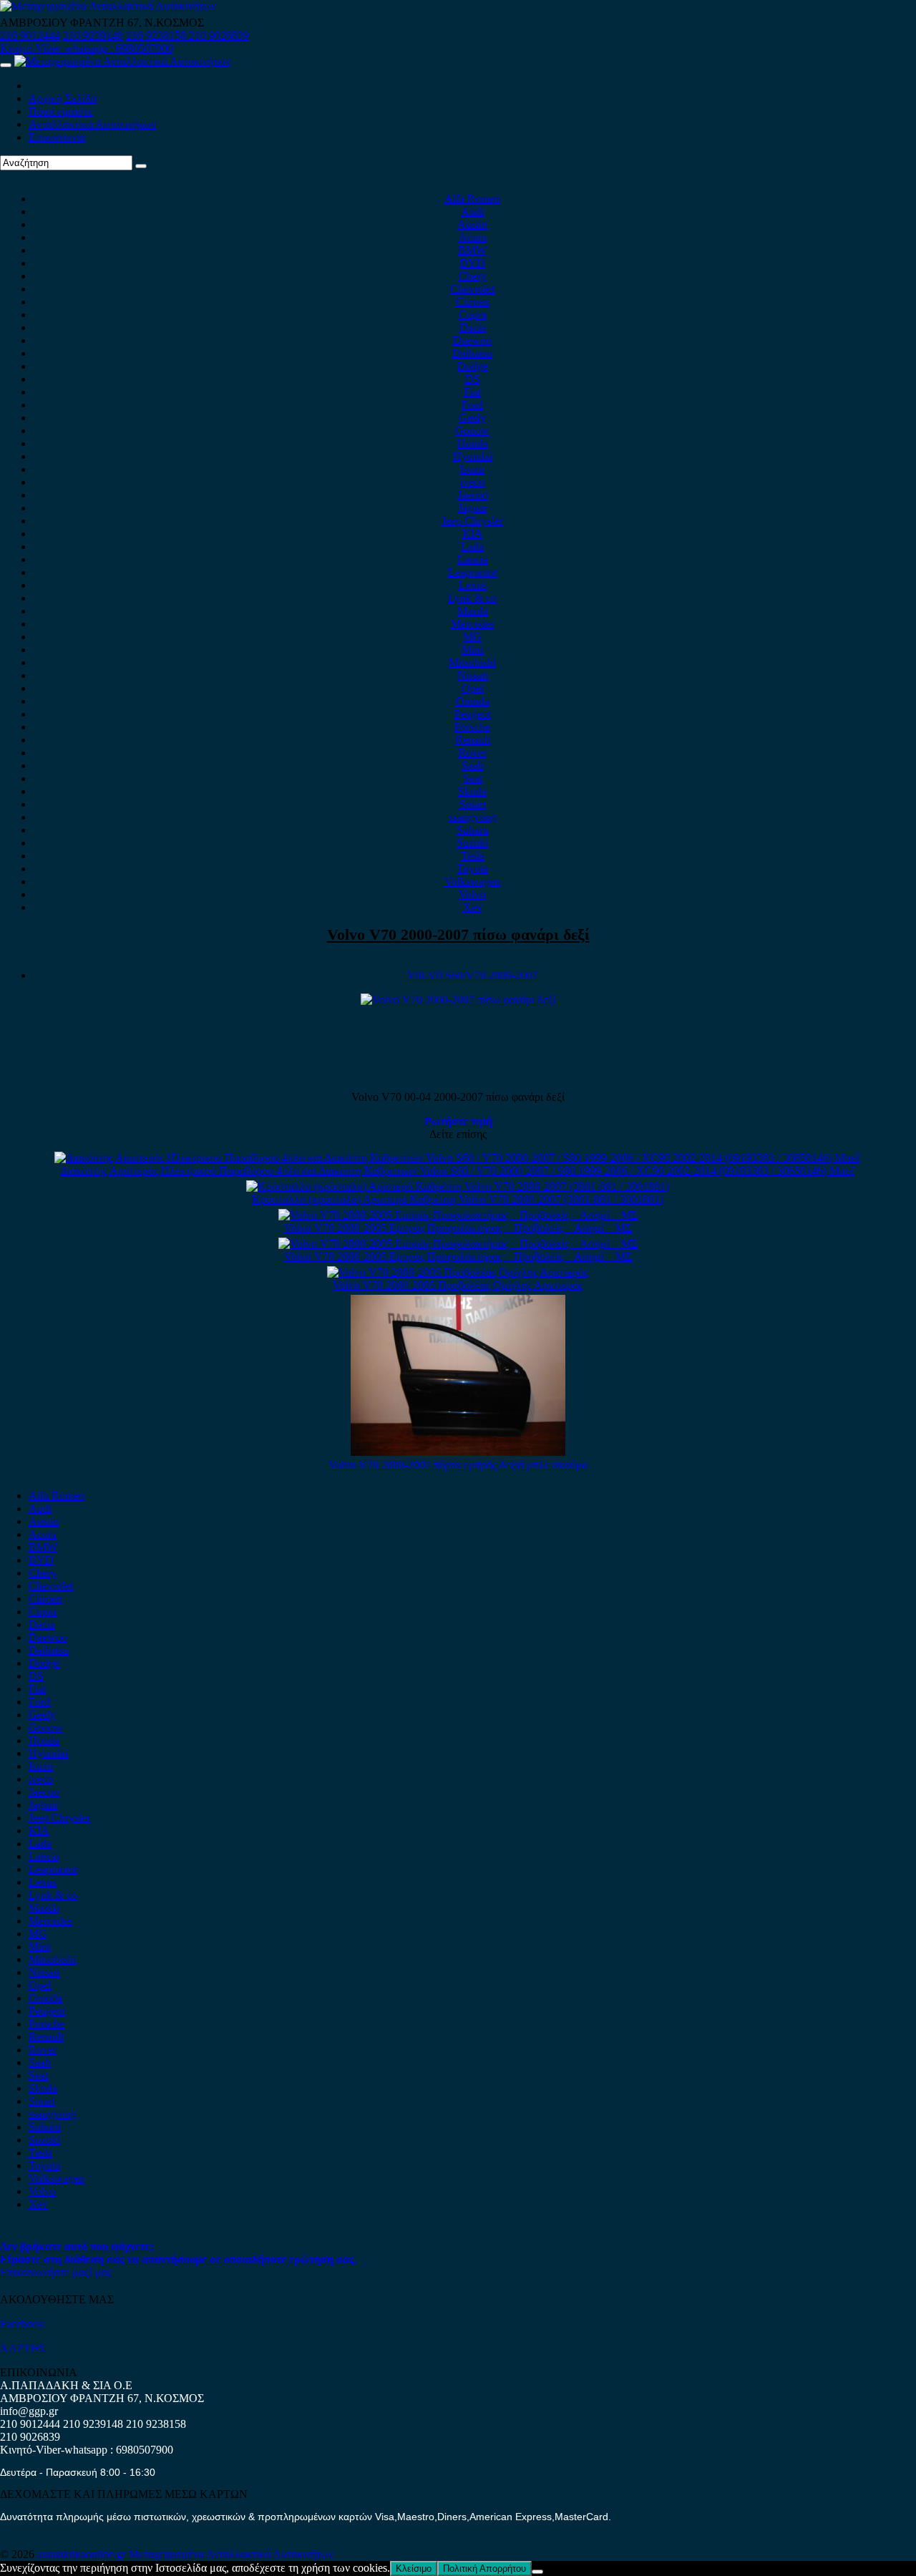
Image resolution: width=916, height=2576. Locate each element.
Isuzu (472, 469)
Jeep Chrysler (472, 521)
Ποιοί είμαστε (61, 111)
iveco (472, 482)
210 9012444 (30, 35)
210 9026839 (219, 35)
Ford (472, 405)
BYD (473, 263)
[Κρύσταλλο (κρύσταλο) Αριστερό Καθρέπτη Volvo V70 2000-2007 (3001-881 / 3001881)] (458, 1186)
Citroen (473, 302)
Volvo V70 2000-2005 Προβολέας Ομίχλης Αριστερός (458, 1285)
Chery (473, 276)
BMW (472, 250)
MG (472, 637)
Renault (473, 740)
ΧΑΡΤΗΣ (23, 2348)
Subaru (473, 830)
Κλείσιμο (414, 2568)
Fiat (472, 392)
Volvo (472, 894)
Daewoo (472, 340)
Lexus (473, 585)
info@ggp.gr (29, 2411)
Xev (473, 907)
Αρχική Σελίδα (63, 98)
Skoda (472, 791)
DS (473, 379)
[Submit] (141, 166)
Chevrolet (472, 289)
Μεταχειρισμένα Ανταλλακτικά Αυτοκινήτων (231, 2554)
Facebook (22, 2324)
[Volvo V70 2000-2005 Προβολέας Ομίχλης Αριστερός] (458, 1272)
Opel (473, 688)
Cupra (473, 315)
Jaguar (473, 508)
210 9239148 (93, 35)
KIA (473, 534)
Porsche (472, 727)
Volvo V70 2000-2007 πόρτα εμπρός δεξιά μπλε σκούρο (458, 1465)
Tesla (473, 856)
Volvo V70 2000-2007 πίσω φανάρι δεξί (458, 934)
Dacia (473, 327)
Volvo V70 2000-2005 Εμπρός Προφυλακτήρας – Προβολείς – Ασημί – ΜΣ (458, 1228)
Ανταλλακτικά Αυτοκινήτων (92, 124)
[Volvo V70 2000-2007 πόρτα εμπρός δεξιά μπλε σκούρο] (458, 1452)
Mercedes (473, 624)
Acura (473, 237)
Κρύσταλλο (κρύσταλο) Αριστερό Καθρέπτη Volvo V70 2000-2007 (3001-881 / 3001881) (458, 1199)
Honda (473, 443)
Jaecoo (473, 495)
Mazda (473, 611)
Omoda (473, 701)
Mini (472, 650)
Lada (472, 546)
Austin (472, 224)
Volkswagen (472, 881)
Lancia (473, 559)
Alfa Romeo (472, 199)
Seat (473, 778)
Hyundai (473, 456)
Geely (472, 418)
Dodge (473, 366)
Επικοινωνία (57, 137)
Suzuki (472, 843)
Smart (473, 804)
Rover (473, 753)
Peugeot (473, 714)
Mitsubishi (472, 662)
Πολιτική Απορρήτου (484, 2568)
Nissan (473, 675)
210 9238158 (157, 35)
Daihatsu (472, 353)
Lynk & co (472, 598)
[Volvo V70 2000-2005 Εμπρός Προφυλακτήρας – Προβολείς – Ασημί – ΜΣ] (458, 1215)
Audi (472, 212)
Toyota (472, 869)
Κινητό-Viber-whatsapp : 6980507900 (87, 48)
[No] (537, 2572)
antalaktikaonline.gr (83, 2554)
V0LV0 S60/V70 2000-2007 (473, 975)
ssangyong (473, 817)
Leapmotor (473, 572)
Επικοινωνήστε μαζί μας (56, 2272)
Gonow (472, 431)
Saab (473, 765)
